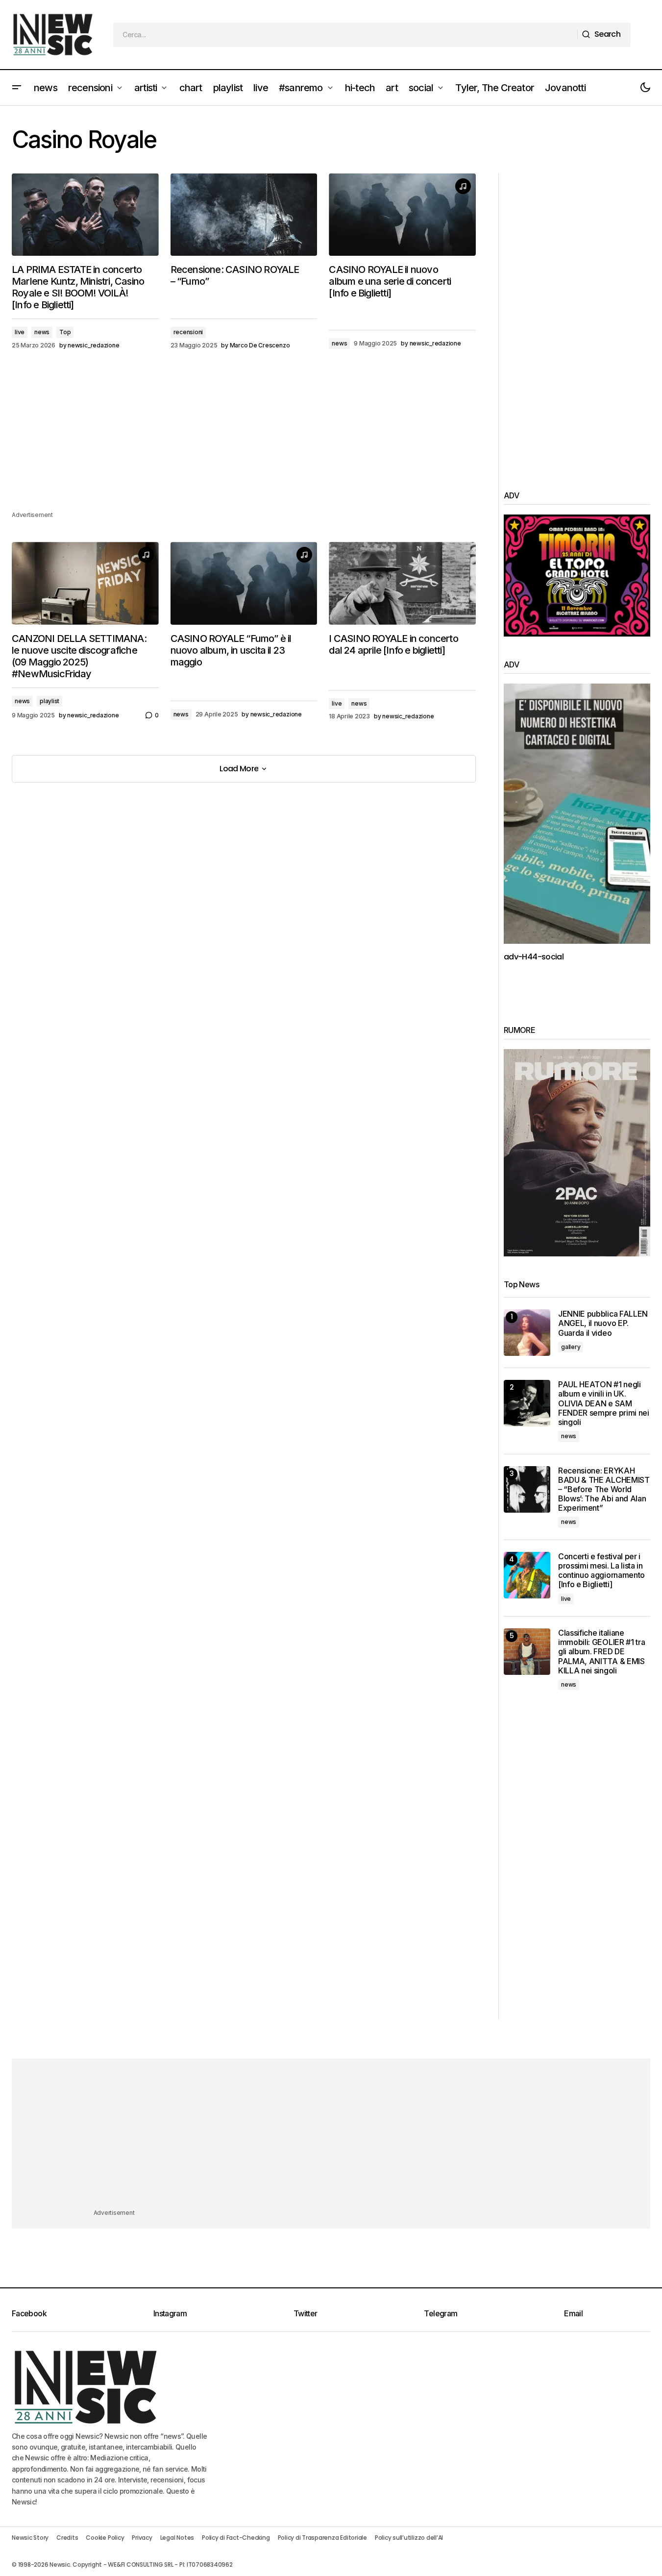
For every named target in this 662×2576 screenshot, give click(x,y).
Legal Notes (177, 2538)
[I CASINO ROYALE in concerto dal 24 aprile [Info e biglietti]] (402, 583)
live (20, 332)
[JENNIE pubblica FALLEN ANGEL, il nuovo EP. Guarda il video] (527, 1333)
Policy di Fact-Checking (236, 2538)
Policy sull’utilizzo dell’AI (409, 2538)
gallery (571, 1347)
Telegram (441, 2313)
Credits (67, 2538)
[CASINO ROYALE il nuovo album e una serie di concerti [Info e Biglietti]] (402, 215)
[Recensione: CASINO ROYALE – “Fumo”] (244, 215)
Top (65, 332)
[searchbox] (345, 35)
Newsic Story (30, 2538)
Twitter (306, 2313)
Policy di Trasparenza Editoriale (322, 2538)
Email (573, 2313)
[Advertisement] (244, 441)
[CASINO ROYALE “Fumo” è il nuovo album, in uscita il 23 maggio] (244, 583)
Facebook (29, 2313)
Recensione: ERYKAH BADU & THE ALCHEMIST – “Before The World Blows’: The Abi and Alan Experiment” (604, 1490)
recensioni (188, 332)
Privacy (142, 2538)
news (42, 332)
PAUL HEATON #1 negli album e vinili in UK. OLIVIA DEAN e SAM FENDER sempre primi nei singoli (604, 1403)
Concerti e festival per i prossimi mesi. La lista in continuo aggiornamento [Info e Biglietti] (601, 1571)
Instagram (170, 2313)
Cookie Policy (105, 2538)
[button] (17, 88)
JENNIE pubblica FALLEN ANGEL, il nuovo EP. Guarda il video (603, 1323)
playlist (49, 701)
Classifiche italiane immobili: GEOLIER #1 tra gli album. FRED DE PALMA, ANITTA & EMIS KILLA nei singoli (601, 1652)
